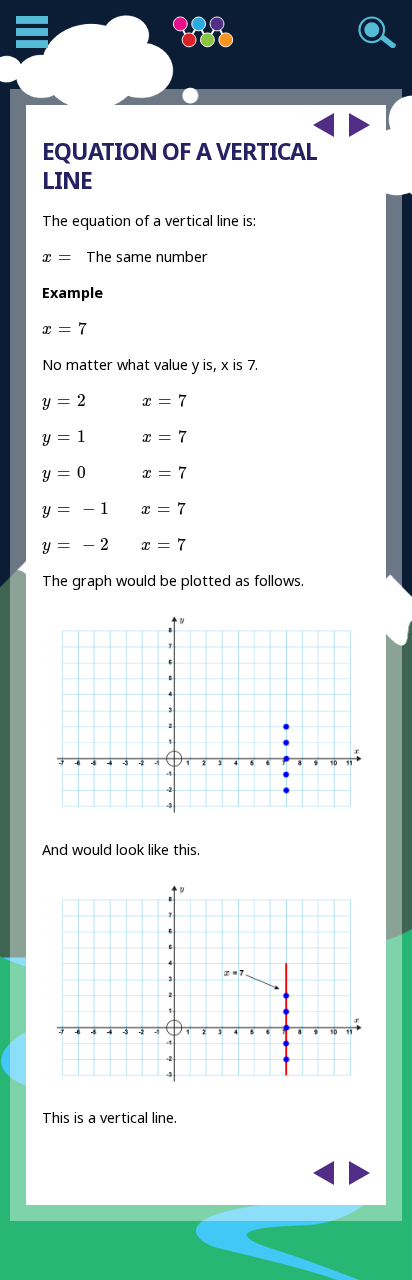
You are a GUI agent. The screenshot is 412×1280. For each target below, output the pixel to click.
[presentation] (60, 258)
